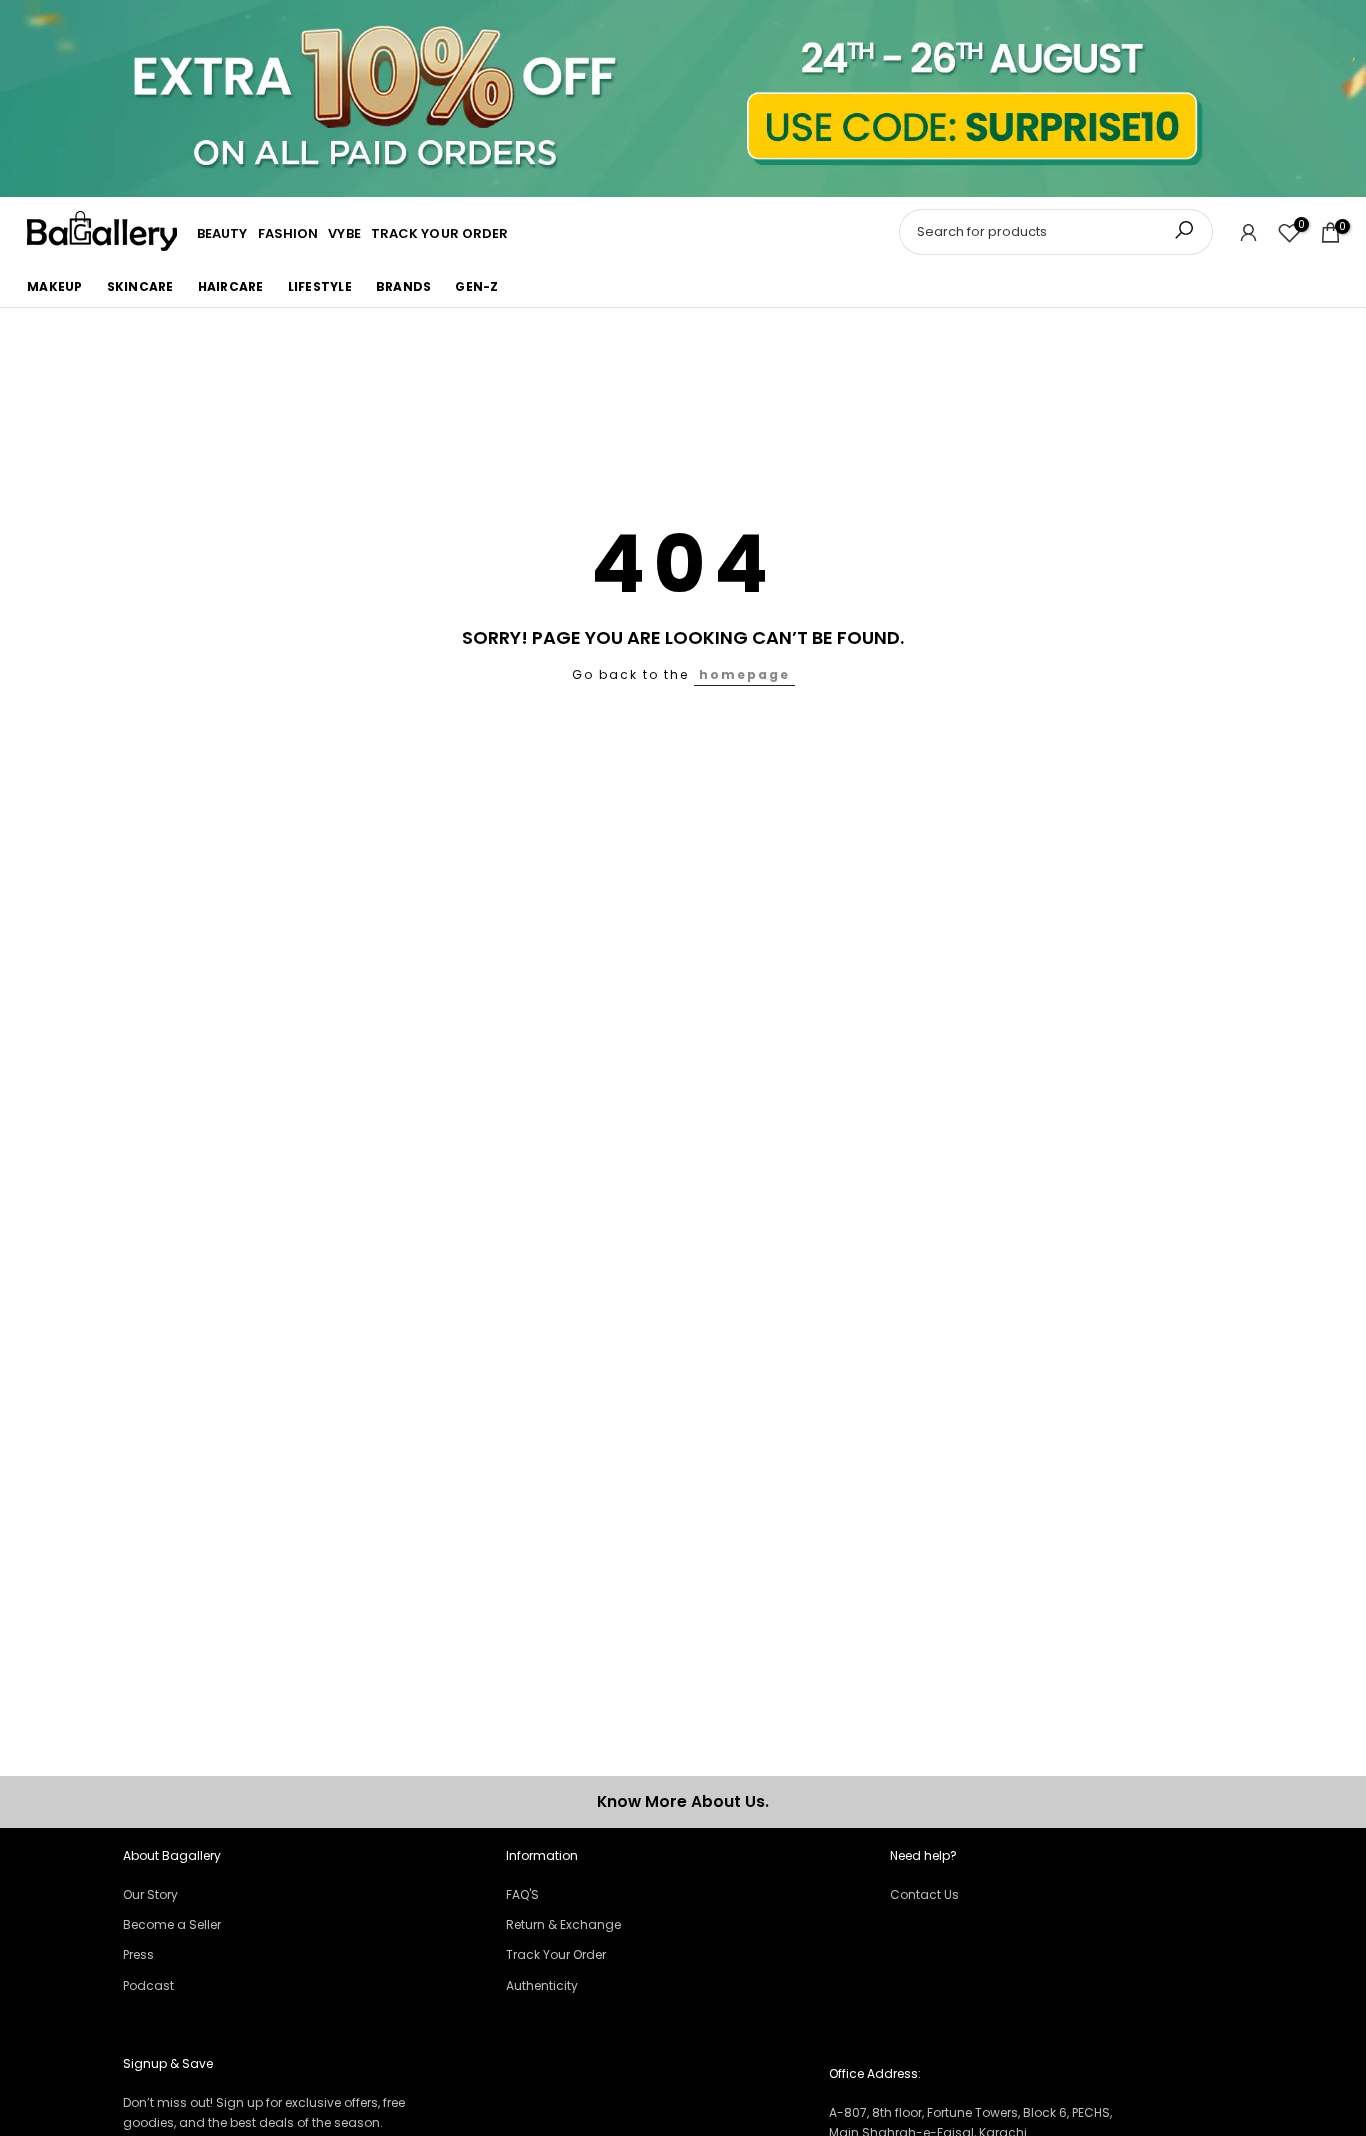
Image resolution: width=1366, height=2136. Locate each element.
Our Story (150, 1894)
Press (138, 1954)
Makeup (55, 286)
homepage (744, 674)
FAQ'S (522, 1894)
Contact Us (924, 1894)
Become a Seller (172, 1924)
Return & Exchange (563, 1924)
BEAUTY (222, 234)
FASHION (288, 234)
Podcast (148, 1985)
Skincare (140, 286)
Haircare (231, 286)
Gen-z (476, 286)
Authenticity (542, 1985)
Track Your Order (556, 1954)
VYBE (344, 234)
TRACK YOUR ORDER (440, 234)
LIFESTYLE (320, 286)
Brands (404, 286)
